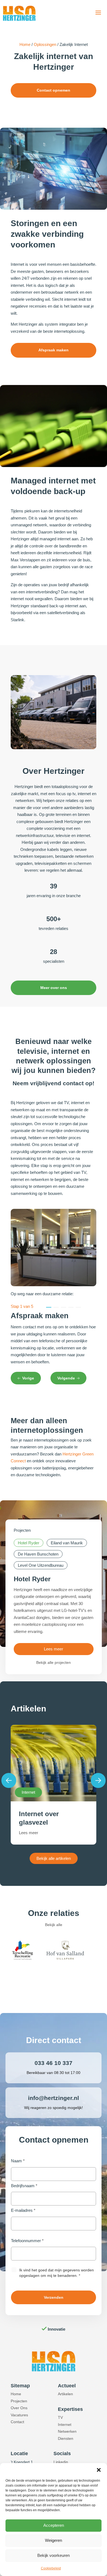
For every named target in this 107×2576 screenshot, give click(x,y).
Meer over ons (54, 988)
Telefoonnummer (27, 2241)
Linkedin (61, 2462)
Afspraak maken (54, 350)
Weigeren (54, 2540)
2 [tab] (56, 1307)
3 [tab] (64, 1307)
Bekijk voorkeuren (54, 2555)
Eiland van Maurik (67, 1543)
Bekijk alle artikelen (54, 1858)
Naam (18, 2161)
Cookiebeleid (51, 2568)
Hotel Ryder (29, 1543)
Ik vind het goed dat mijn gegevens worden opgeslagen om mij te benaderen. (57, 2273)
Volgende (66, 1378)
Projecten (19, 2401)
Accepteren (54, 2525)
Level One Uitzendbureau (41, 1565)
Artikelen (65, 2394)
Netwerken (67, 2431)
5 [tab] (78, 1307)
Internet (65, 2425)
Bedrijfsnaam (24, 2186)
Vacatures (19, 2415)
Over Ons (19, 2408)
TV (60, 2417)
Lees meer (54, 1649)
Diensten (66, 2438)
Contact (17, 2422)
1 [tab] (49, 1307)
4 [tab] (71, 1307)
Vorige (28, 1378)
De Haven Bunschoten (38, 1554)
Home (25, 44)
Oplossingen (45, 44)
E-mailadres (23, 2210)
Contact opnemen (54, 90)
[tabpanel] (54, 1341)
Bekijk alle (54, 1925)
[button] (99, 2470)
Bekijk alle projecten (54, 1662)
